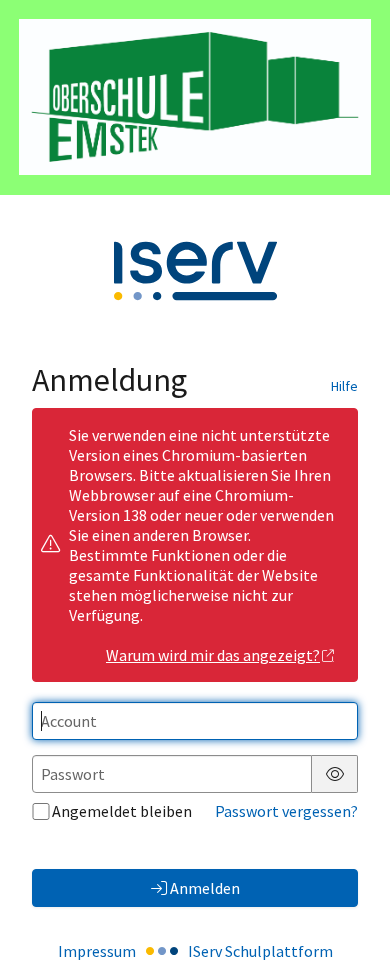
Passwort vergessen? (286, 811)
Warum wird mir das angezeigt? (213, 655)
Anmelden (205, 888)
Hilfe (344, 386)
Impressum (97, 951)
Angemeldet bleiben (122, 811)
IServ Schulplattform (260, 951)
